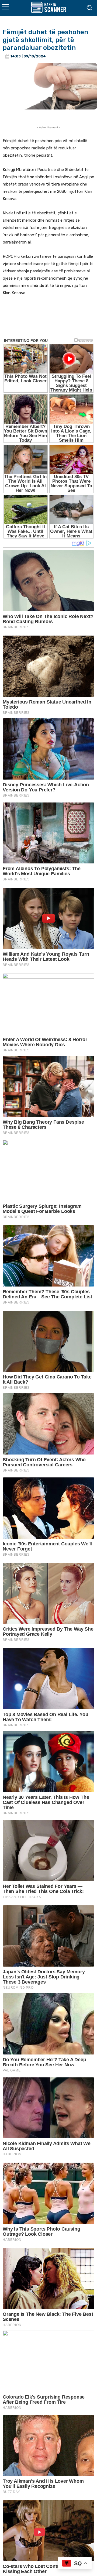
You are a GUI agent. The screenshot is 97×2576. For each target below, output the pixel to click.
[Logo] (48, 7)
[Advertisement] (48, 321)
